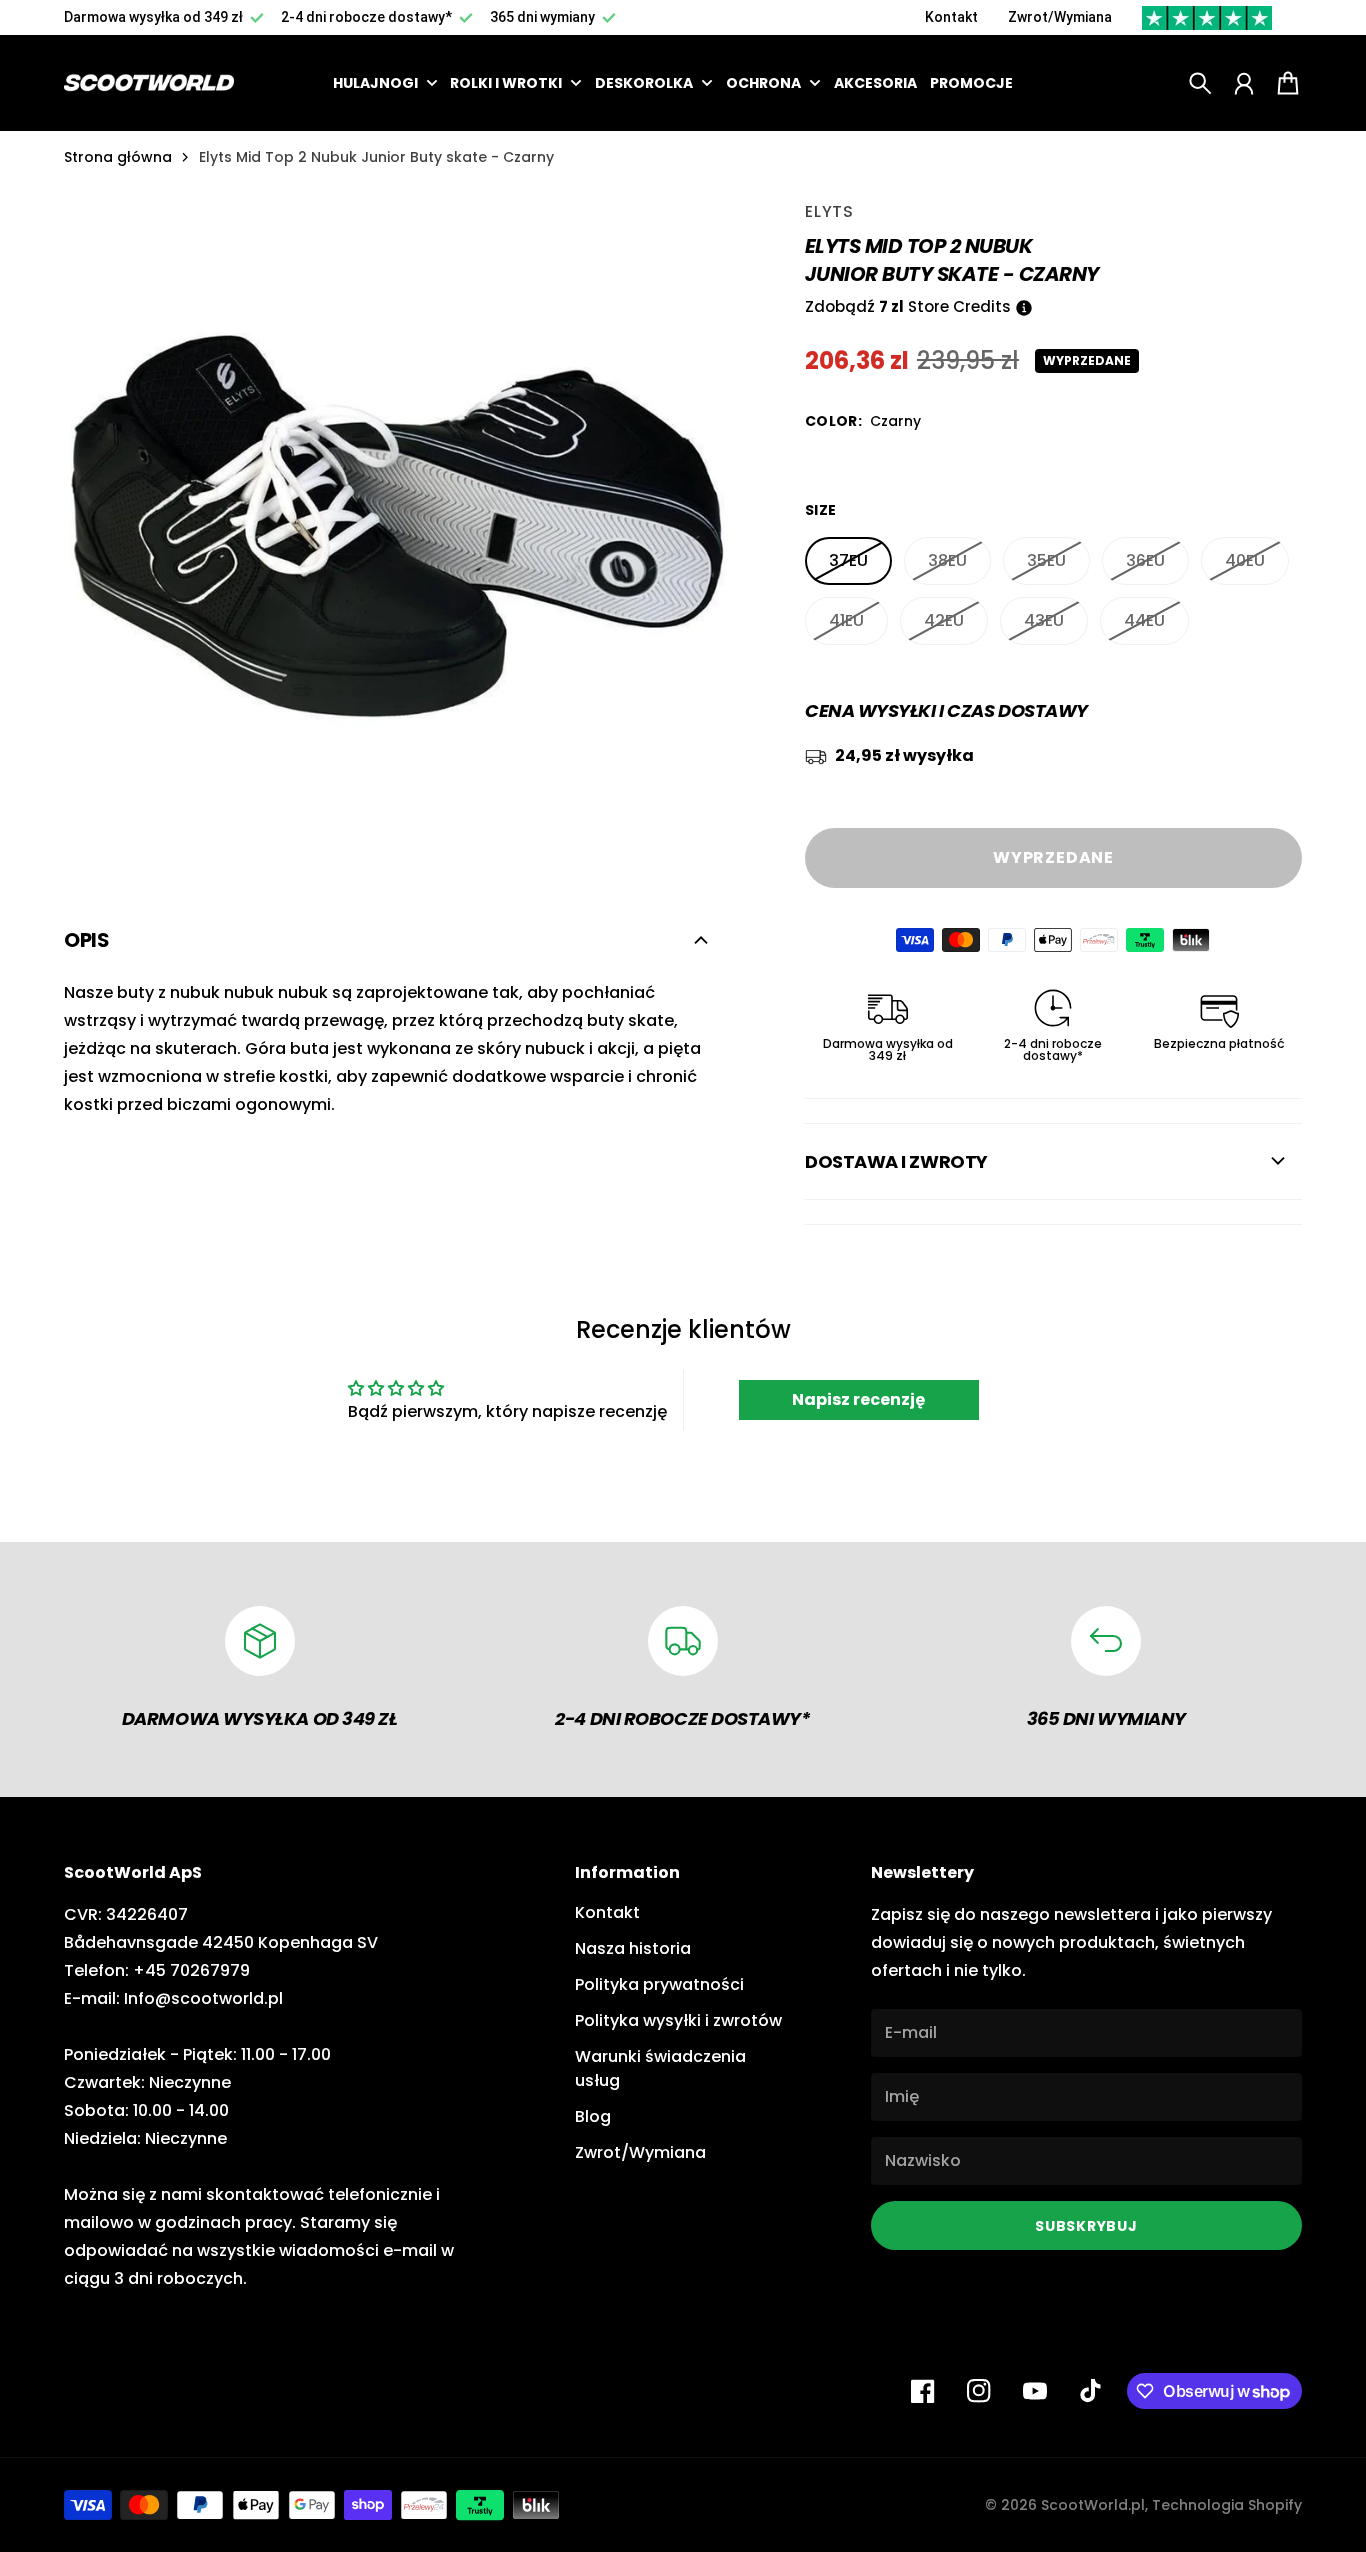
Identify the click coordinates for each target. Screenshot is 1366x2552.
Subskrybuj (1086, 2226)
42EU (944, 620)
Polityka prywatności (659, 1984)
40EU (1245, 560)
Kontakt (951, 17)
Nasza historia (633, 1948)
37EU (848, 560)
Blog (593, 2116)
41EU (846, 620)
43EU (1044, 620)
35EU (1046, 560)
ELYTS (829, 211)
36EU (1145, 560)
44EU (1144, 620)
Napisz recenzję (858, 1399)
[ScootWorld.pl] (149, 82)
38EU (947, 560)
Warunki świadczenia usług (660, 2068)
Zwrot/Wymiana (1060, 17)
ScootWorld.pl (1093, 2505)
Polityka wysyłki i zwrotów (678, 2020)
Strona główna (118, 157)
